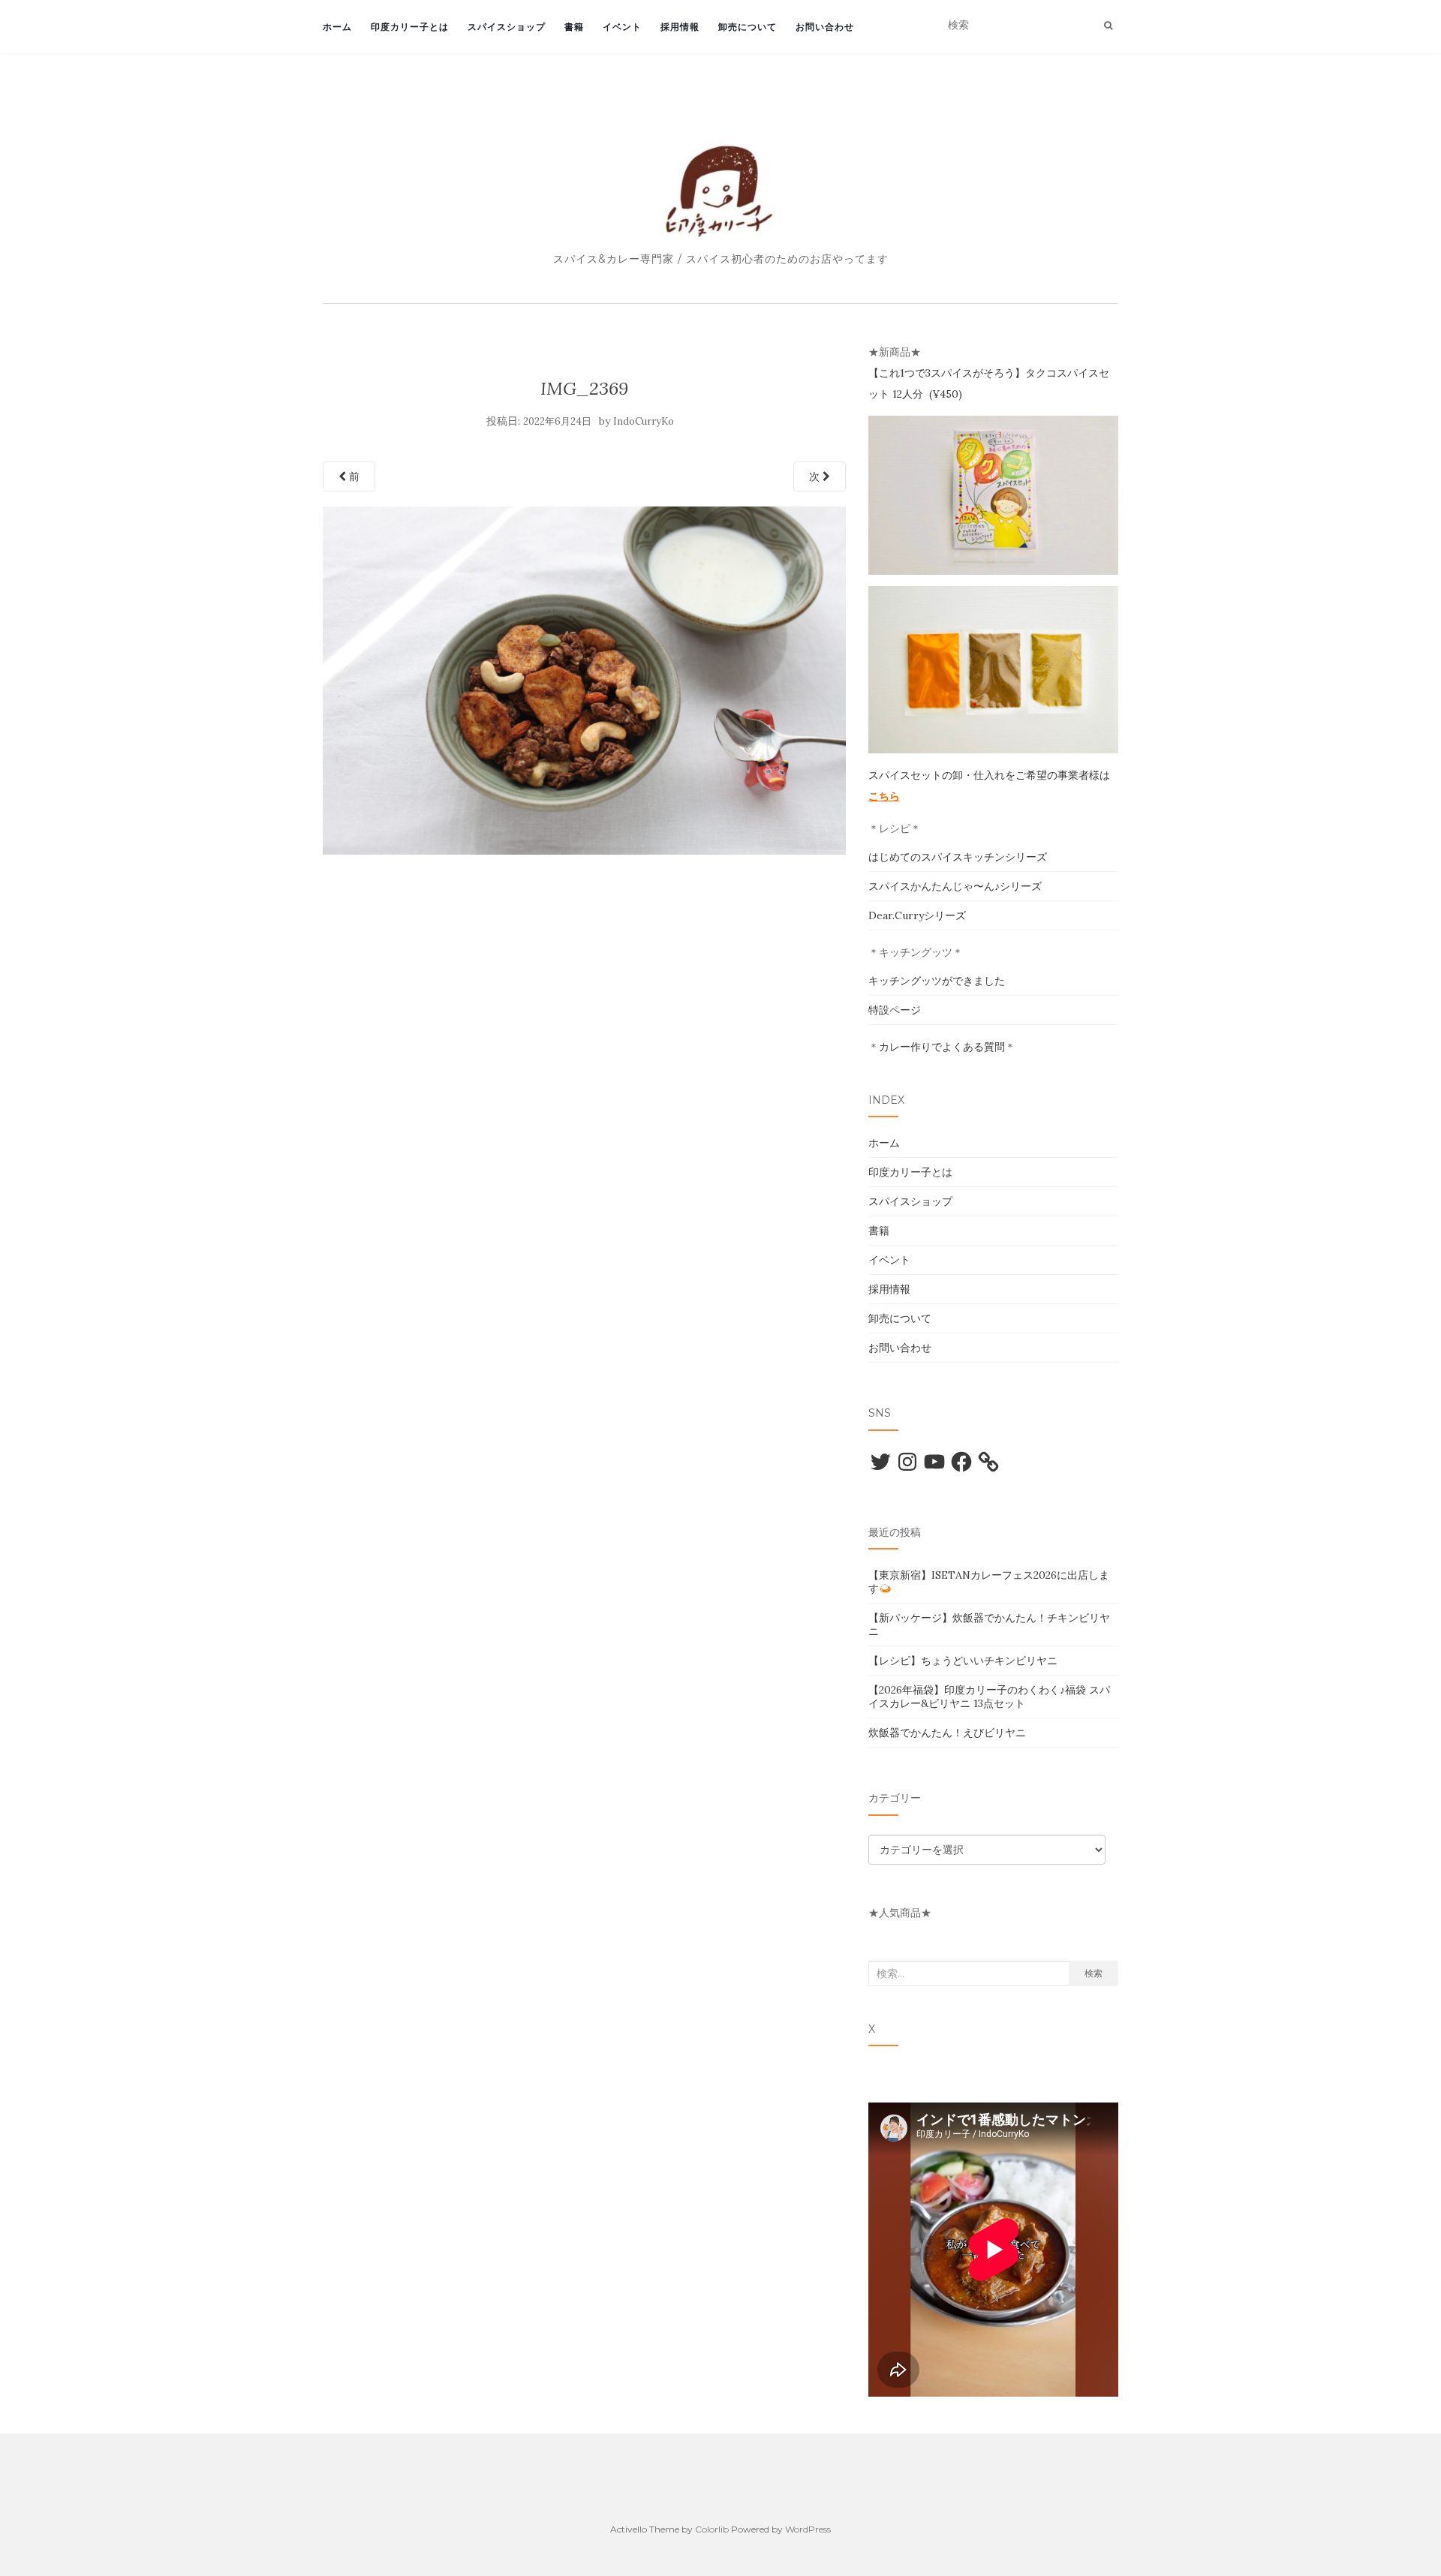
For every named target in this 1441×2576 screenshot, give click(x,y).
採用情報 (680, 27)
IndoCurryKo (644, 421)
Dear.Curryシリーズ (917, 915)
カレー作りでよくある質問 (942, 1047)
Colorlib (712, 2529)
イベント (622, 27)
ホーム (337, 27)
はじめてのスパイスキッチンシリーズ (958, 857)
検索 (1094, 1973)
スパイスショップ (507, 27)
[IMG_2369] (584, 679)
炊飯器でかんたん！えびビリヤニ (947, 1733)
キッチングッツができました (937, 981)
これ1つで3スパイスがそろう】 (952, 373)
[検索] (1108, 26)
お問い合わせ (825, 27)
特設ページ (895, 1010)
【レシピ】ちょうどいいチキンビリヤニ (963, 1661)
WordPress (808, 2529)
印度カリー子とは (410, 27)
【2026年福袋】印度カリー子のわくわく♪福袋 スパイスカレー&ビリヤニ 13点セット (989, 1697)
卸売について (748, 27)
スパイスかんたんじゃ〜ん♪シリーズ (955, 886)
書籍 (574, 27)
